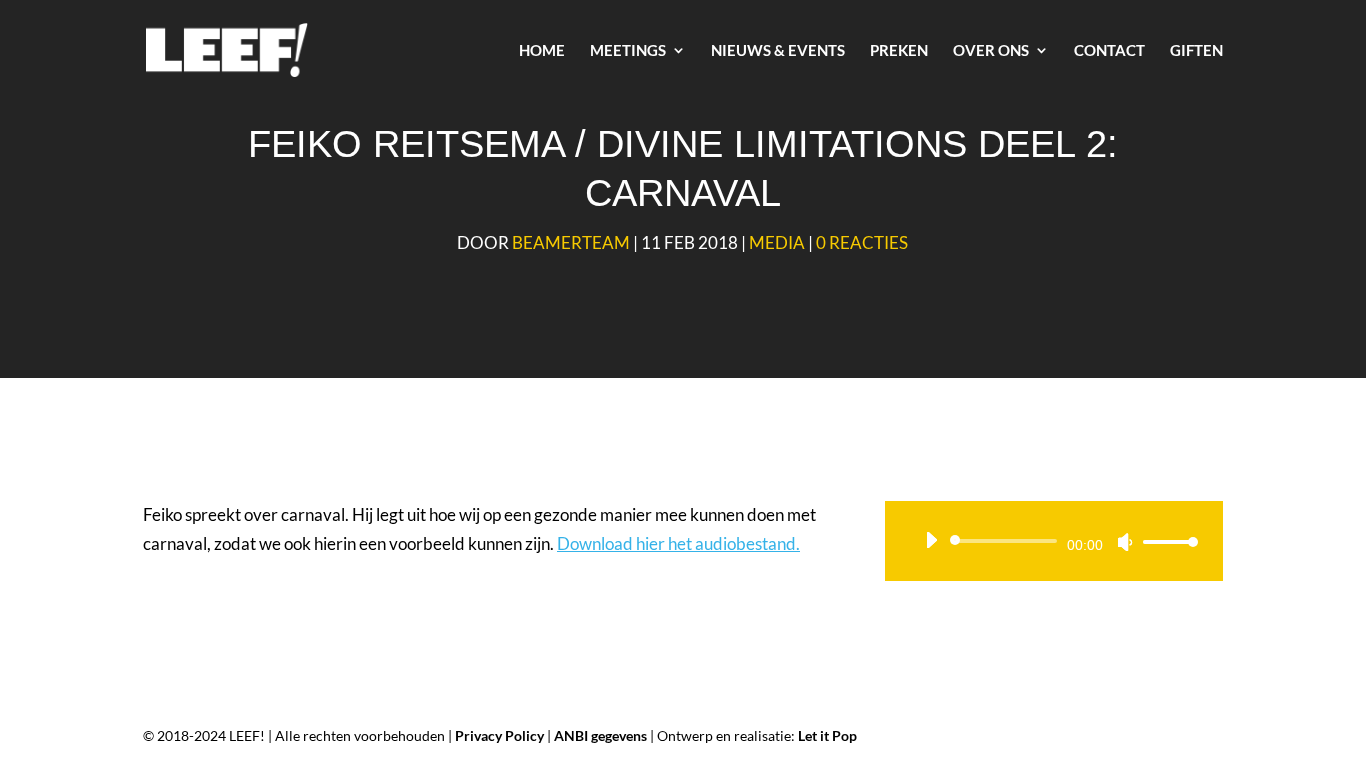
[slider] (1165, 541)
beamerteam (571, 242)
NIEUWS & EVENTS (778, 51)
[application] (1054, 541)
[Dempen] (1125, 542)
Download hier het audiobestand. (678, 543)
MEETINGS (628, 51)
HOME (542, 51)
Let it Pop (827, 735)
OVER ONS (991, 51)
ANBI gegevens (600, 735)
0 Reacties (862, 242)
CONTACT (1109, 51)
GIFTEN (1196, 51)
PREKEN (899, 51)
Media (777, 242)
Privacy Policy (499, 735)
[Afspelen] (931, 540)
